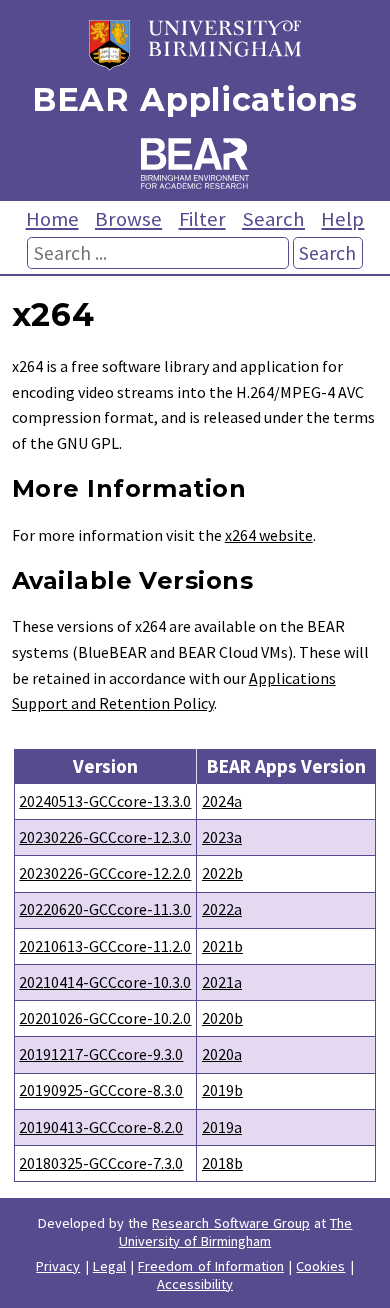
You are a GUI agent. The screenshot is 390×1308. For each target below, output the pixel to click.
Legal (109, 1266)
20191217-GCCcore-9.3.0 (101, 1054)
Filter (202, 219)
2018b (222, 1163)
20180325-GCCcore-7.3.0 (101, 1163)
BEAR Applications (195, 99)
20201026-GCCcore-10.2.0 (105, 1018)
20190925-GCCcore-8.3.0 (101, 1090)
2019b (222, 1090)
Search (273, 219)
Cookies (320, 1266)
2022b (222, 873)
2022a (222, 909)
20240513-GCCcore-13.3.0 (105, 801)
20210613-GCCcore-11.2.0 (105, 946)
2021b (222, 946)
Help (342, 219)
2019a (222, 1127)
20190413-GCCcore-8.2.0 (101, 1127)
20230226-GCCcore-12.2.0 (105, 873)
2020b (222, 1018)
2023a (222, 837)
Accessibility (195, 1284)
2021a (222, 982)
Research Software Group (231, 1223)
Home (52, 219)
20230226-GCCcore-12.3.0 (105, 837)
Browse (128, 219)
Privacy (58, 1266)
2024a (222, 801)
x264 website (269, 535)
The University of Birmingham (236, 1232)
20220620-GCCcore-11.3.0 (105, 909)
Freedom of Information (211, 1266)
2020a (222, 1054)
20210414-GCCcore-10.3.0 (105, 982)
